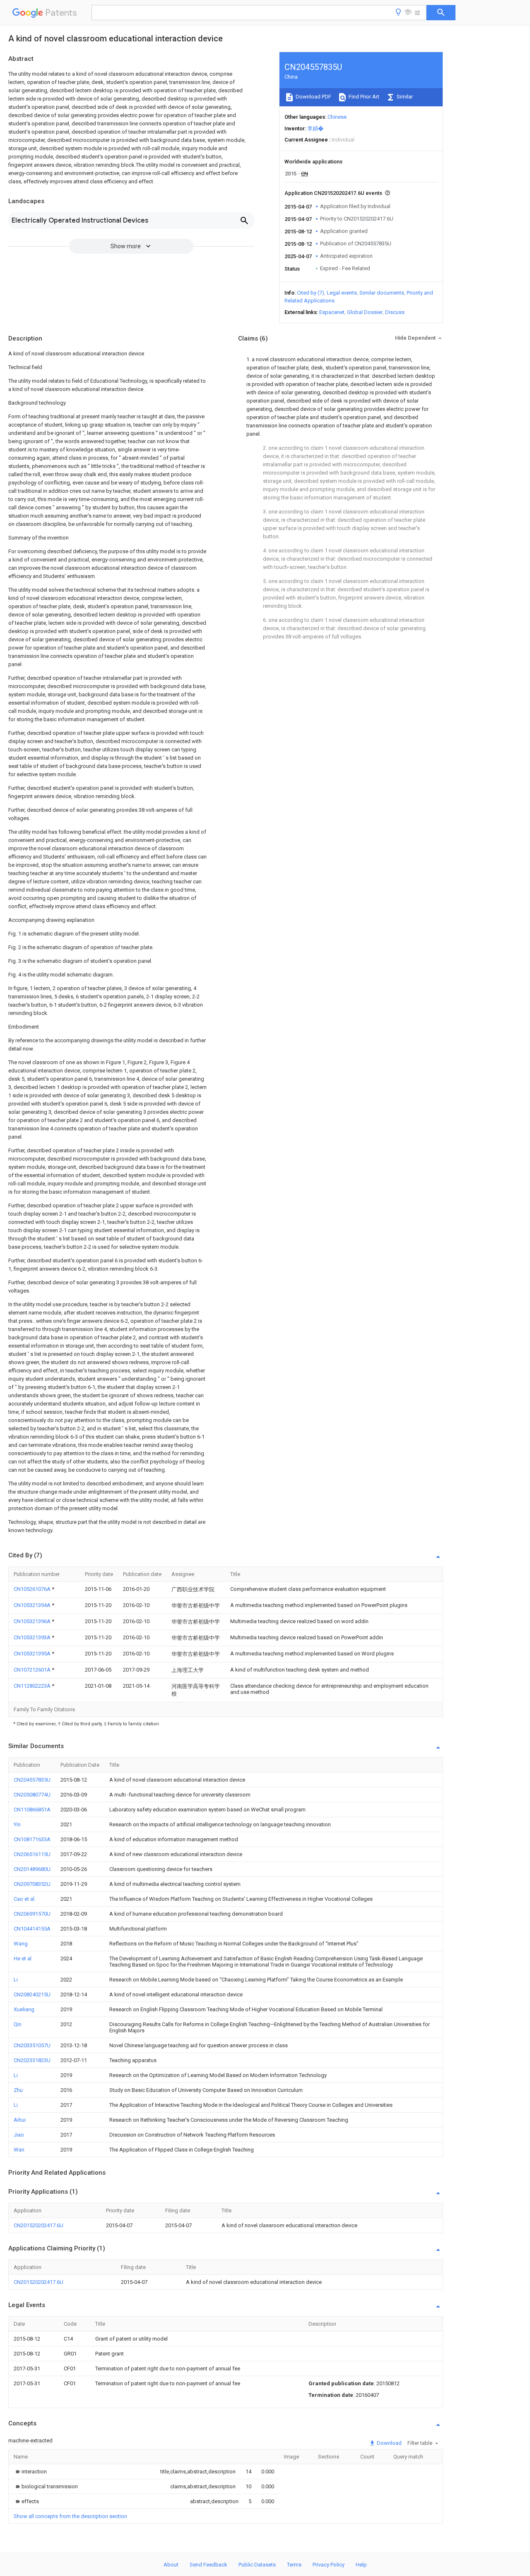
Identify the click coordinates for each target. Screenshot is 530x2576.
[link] (30, 2472)
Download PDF (313, 97)
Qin (18, 2024)
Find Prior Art (363, 97)
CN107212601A (33, 1670)
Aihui (20, 2120)
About (171, 2565)
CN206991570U (32, 1914)
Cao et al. (25, 1899)
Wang (21, 1944)
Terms (294, 2565)
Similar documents (382, 293)
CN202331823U (32, 2060)
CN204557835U (32, 1780)
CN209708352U (32, 1884)
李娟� (315, 128)
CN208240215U (32, 1994)
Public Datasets (257, 2565)
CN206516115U (32, 1854)
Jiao (19, 2135)
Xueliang (24, 2009)
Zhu (18, 2090)
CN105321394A (33, 1605)
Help (361, 2565)
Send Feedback (208, 2565)
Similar (404, 97)
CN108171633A (32, 1839)
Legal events (342, 293)
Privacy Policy (329, 2565)
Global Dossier (365, 312)
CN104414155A (32, 1929)
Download (389, 2443)
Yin (17, 1824)
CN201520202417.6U (39, 2225)
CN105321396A (33, 1621)
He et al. (23, 1958)
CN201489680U (32, 1869)
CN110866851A (32, 1810)
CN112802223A (33, 1686)
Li (16, 1980)
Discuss (395, 312)
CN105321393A (33, 1637)
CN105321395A (33, 1654)
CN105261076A (33, 1589)
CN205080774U (32, 1795)
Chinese (337, 117)
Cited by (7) (311, 293)
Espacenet (332, 312)
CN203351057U (32, 2045)
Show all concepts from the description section (70, 2516)
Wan (19, 2150)
